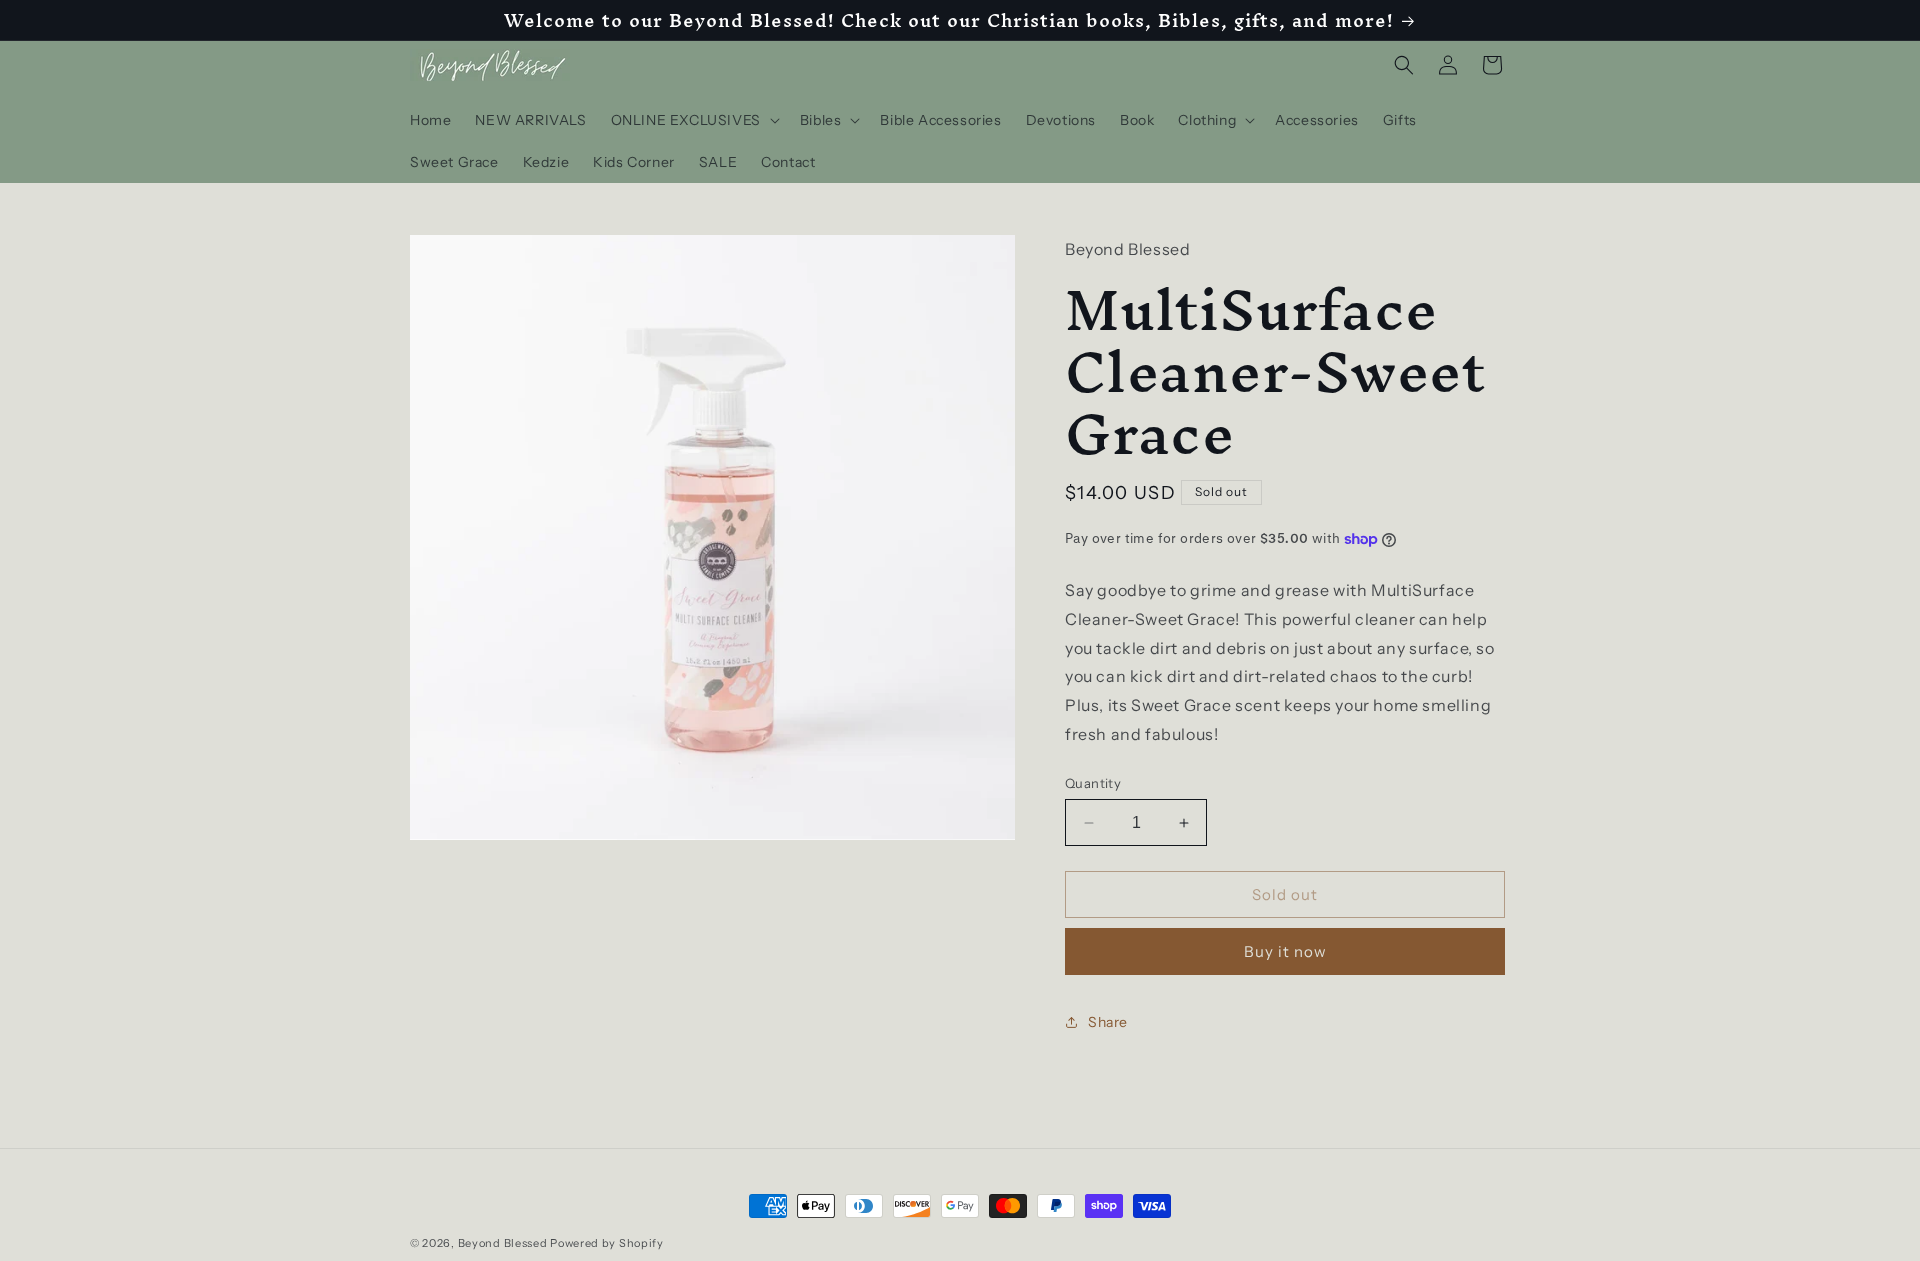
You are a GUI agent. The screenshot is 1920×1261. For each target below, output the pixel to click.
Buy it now (1285, 951)
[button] (693, 120)
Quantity (1093, 783)
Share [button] (1108, 1022)
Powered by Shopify (607, 1243)
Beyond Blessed (503, 1243)
